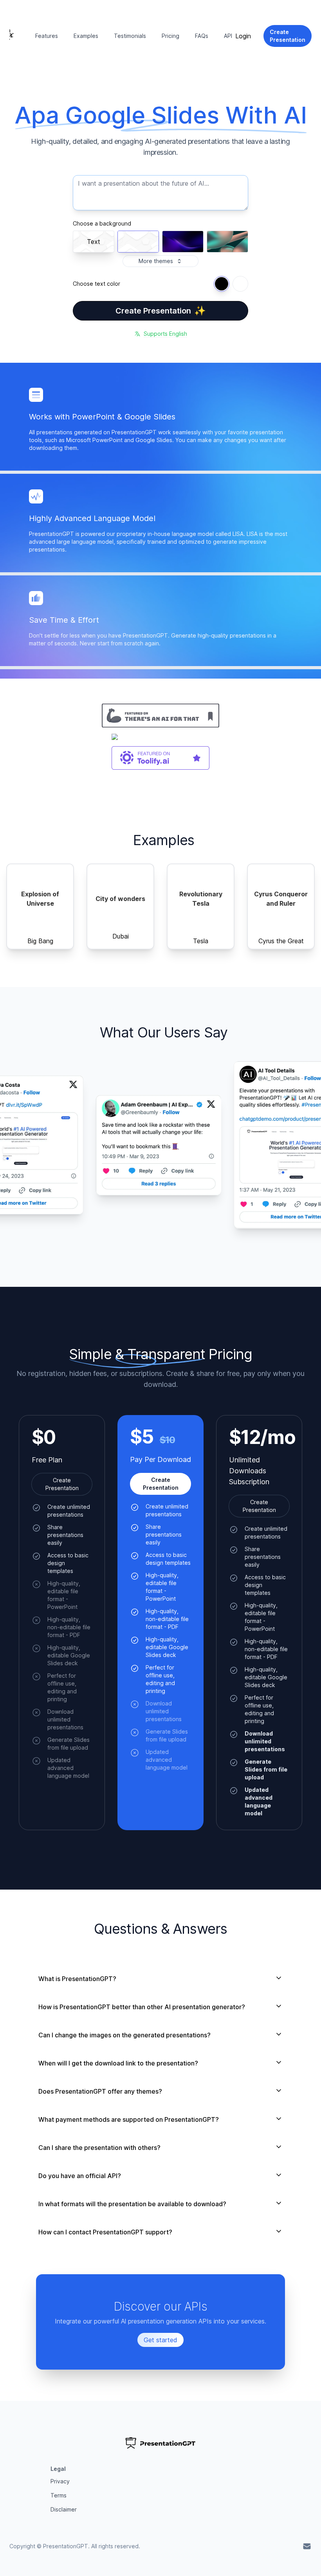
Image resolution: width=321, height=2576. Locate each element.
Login (243, 36)
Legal (58, 2469)
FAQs (202, 36)
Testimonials (130, 36)
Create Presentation (161, 311)
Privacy (60, 2481)
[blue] (222, 284)
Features (47, 36)
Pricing (170, 36)
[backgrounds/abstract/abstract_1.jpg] (227, 242)
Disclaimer (64, 2509)
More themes (156, 261)
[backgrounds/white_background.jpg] (138, 242)
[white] (240, 284)
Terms (59, 2495)
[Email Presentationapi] (307, 2546)
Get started (160, 2340)
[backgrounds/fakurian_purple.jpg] (183, 242)
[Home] (11, 36)
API (228, 36)
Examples (86, 36)
